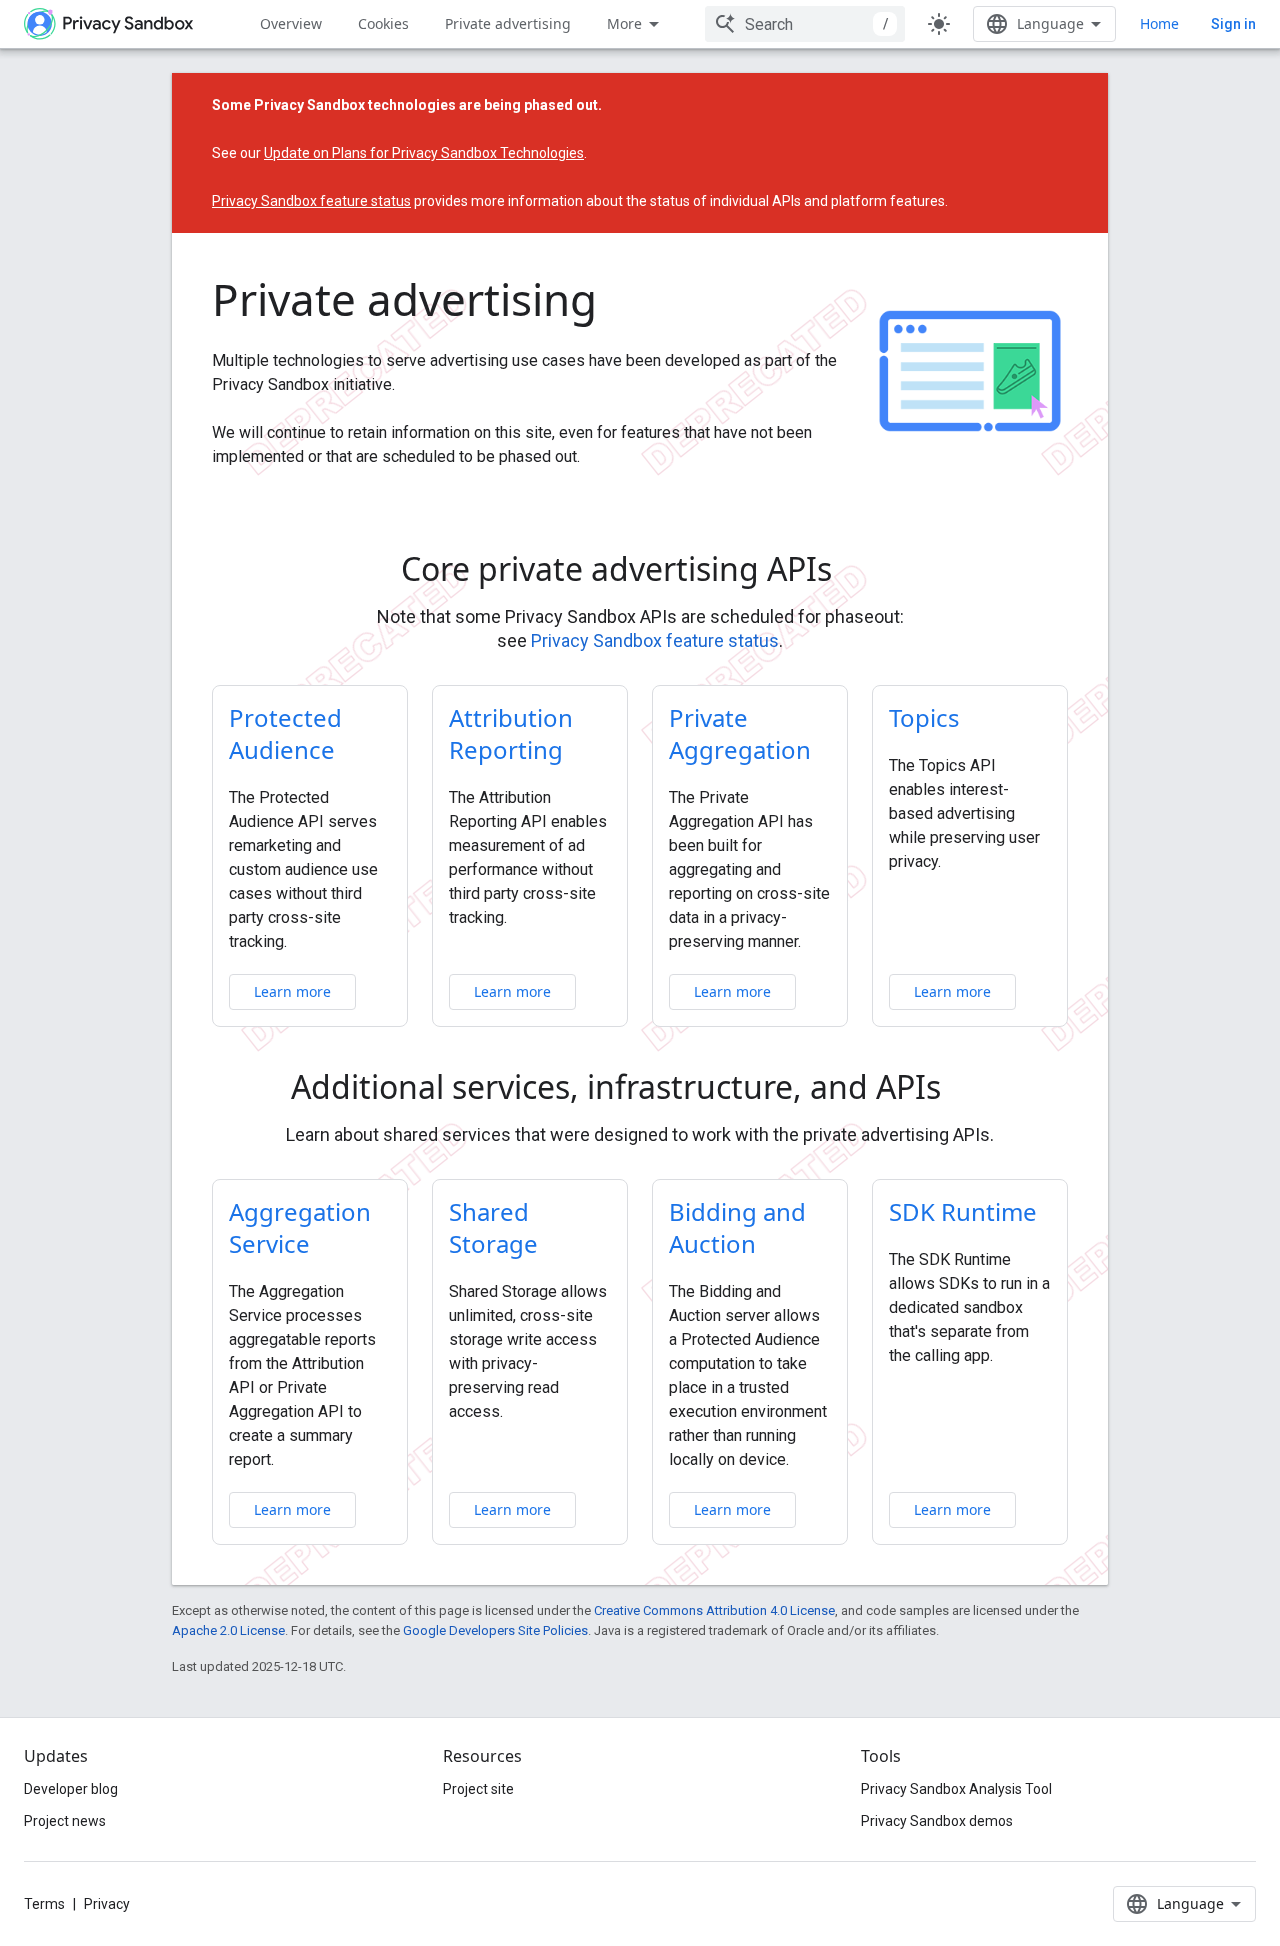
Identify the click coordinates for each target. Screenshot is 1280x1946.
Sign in (1233, 24)
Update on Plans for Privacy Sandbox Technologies (424, 153)
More (624, 23)
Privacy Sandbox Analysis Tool (956, 1789)
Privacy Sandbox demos (937, 1821)
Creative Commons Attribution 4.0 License (714, 1610)
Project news (65, 1821)
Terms (44, 1904)
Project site (478, 1789)
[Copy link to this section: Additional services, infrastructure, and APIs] (969, 1090)
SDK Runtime (963, 1211)
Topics (924, 717)
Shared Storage (493, 1227)
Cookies (383, 23)
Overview (291, 23)
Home (1159, 23)
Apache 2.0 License (228, 1630)
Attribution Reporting (511, 733)
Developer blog (71, 1789)
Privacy (107, 1904)
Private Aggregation (740, 733)
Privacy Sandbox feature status (311, 201)
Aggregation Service (300, 1227)
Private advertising (508, 23)
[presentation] (640, 569)
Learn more (292, 991)
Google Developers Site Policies (495, 1630)
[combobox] (805, 24)
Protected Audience (285, 733)
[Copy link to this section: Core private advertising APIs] (860, 572)
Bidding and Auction (737, 1227)
